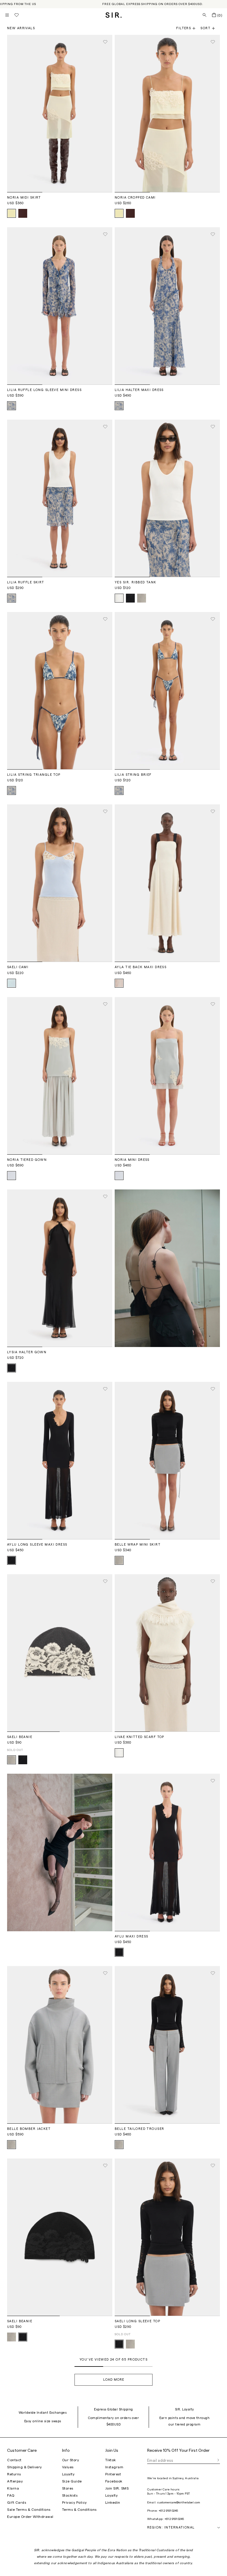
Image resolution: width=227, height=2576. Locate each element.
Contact (14, 2460)
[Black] (130, 598)
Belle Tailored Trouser (139, 2129)
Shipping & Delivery (25, 2467)
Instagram (114, 2467)
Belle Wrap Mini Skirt (138, 1545)
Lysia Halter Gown (27, 1352)
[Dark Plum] (23, 213)
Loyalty (68, 2474)
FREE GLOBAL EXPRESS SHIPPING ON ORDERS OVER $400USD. (153, 4)
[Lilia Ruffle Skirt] (60, 498)
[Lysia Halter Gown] (60, 1268)
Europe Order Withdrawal (30, 2517)
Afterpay (15, 2481)
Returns (14, 2474)
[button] (210, 28)
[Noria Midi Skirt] (60, 114)
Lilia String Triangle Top (34, 775)
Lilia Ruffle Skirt (26, 582)
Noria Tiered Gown (27, 1160)
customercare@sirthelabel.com (179, 2503)
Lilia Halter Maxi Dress (139, 390)
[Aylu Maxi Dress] (167, 1852)
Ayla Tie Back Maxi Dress (141, 967)
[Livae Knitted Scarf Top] (167, 1653)
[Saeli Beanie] (60, 1653)
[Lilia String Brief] (167, 691)
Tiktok (111, 2460)
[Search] (205, 15)
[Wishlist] (17, 15)
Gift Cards (17, 2503)
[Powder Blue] (12, 1176)
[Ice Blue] (12, 983)
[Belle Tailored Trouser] (167, 2045)
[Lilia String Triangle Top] (60, 691)
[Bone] (119, 983)
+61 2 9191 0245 (168, 2511)
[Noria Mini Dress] (167, 1076)
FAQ (11, 2495)
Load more (114, 2380)
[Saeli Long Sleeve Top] (167, 2237)
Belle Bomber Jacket (29, 2129)
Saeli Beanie (20, 1737)
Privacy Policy (74, 2503)
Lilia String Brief (133, 775)
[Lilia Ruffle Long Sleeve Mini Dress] (60, 306)
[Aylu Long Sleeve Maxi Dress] (60, 1461)
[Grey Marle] (142, 598)
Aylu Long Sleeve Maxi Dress (37, 1545)
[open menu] (7, 15)
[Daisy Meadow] (12, 406)
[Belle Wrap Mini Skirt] (167, 1461)
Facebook (114, 2481)
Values (68, 2467)
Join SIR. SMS (117, 2488)
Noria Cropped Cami (135, 198)
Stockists (70, 2495)
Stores (68, 2488)
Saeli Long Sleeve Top (137, 2321)
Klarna (13, 2488)
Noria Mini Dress (132, 1160)
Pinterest (113, 2474)
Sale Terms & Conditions (29, 2510)
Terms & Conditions (79, 2510)
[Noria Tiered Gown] (60, 1076)
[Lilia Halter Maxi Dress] (167, 306)
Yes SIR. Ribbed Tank (136, 582)
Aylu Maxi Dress (131, 1936)
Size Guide (72, 2481)
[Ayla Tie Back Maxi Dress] (167, 883)
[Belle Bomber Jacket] (60, 2045)
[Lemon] (12, 213)
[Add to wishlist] (105, 42)
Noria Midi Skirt (24, 198)
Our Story (71, 2460)
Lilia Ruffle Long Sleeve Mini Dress (44, 390)
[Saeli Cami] (60, 883)
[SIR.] (114, 15)
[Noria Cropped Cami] (167, 114)
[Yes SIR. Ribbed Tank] (167, 498)
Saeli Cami (18, 967)
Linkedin (113, 2503)
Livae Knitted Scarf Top (140, 1737)
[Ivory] (119, 598)
